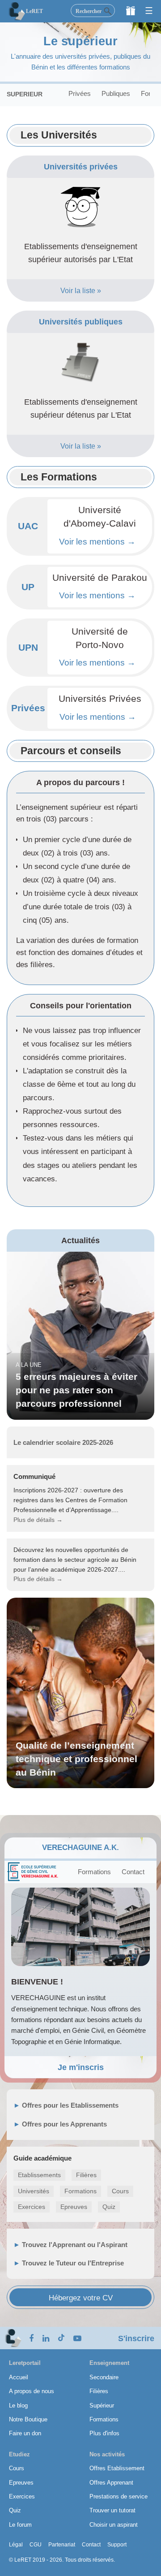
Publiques (116, 93)
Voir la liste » (81, 290)
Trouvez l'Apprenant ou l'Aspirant (75, 2245)
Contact (133, 1872)
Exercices (32, 2207)
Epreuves (74, 2207)
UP (28, 587)
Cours (120, 2191)
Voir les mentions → (97, 542)
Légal (16, 2545)
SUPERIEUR (25, 94)
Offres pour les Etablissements (70, 2105)
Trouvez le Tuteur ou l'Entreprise (73, 2263)
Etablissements (39, 2175)
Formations (94, 1872)
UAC (28, 526)
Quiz (109, 2207)
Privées (80, 93)
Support (117, 2545)
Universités (34, 2191)
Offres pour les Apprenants (64, 2124)
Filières (86, 2175)
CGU (36, 2545)
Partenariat (62, 2545)
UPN (28, 648)
